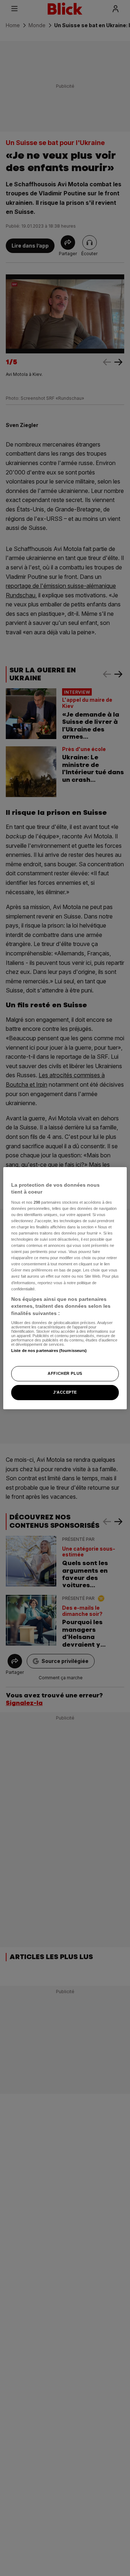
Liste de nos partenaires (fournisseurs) (49, 1351)
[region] (65, 1288)
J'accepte (65, 1392)
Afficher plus (65, 1373)
